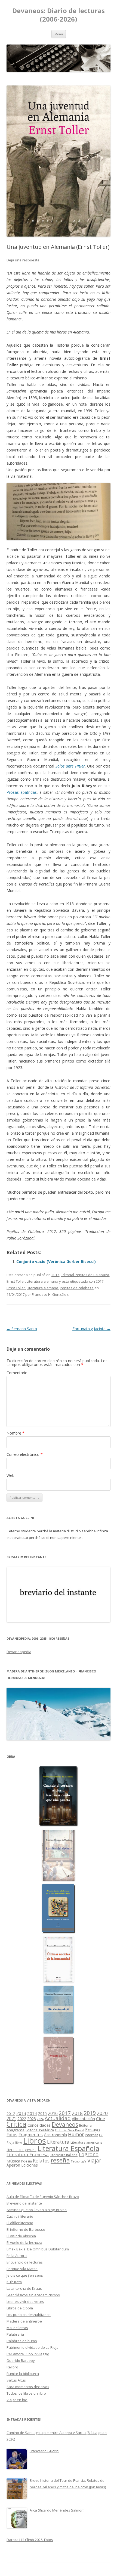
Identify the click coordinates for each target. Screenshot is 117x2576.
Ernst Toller (16, 1281)
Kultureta (14, 2282)
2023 (32, 2118)
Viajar (94, 2160)
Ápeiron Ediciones (22, 2165)
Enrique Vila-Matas (22, 2269)
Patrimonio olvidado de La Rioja (33, 2347)
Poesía (27, 2161)
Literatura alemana (42, 1281)
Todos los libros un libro (26, 2393)
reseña (60, 2160)
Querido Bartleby (21, 2360)
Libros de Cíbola (20, 2308)
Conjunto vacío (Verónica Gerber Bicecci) (56, 1262)
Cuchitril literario (20, 2216)
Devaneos (65, 2124)
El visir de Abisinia (21, 2236)
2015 (42, 2113)
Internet (91, 2135)
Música (13, 2161)
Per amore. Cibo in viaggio (28, 2354)
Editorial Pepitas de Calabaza (85, 1275)
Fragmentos (31, 2135)
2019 (90, 2113)
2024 (40, 2119)
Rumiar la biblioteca (23, 2374)
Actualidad (58, 2118)
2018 (77, 2113)
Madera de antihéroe (24, 2321)
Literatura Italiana (64, 2155)
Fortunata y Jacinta (91, 1329)
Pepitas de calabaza (77, 1288)
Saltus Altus (16, 2380)
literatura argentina (21, 2150)
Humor (76, 2134)
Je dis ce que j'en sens (25, 2275)
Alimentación (83, 2119)
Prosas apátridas (22, 792)
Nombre (16, 1433)
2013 (21, 2113)
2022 (22, 2118)
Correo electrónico (25, 1454)
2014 (32, 2113)
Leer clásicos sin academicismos (33, 2295)
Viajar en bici (17, 2400)
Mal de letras (17, 2328)
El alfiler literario (20, 2223)
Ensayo (93, 2130)
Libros (35, 2141)
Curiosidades (39, 2125)
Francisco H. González (50, 1294)
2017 (55, 1275)
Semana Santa (22, 1329)
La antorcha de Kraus (24, 2288)
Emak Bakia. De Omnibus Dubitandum (38, 2249)
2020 (102, 2113)
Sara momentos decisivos (28, 2387)
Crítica (16, 2124)
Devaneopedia (19, 1652)
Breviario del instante (24, 2203)
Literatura (58, 2142)
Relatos (41, 2161)
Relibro (12, 2367)
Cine (101, 2118)
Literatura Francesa (28, 2154)
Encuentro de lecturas (25, 2262)
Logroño (89, 2154)
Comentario (17, 1373)
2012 (11, 2114)
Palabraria (15, 2334)
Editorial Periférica (40, 2130)
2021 (11, 2119)
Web (10, 1475)
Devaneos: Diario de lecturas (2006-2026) (59, 15)
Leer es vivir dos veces (25, 2301)
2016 (53, 2113)
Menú (59, 34)
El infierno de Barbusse (26, 2229)
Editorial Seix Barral (70, 2130)
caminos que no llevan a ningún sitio (37, 2210)
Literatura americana (87, 2142)
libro (19, 2143)
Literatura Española (68, 2148)
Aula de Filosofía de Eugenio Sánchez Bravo (43, 2197)
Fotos (12, 2135)
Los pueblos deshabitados (29, 2315)
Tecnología (79, 2161)
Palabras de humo (22, 2341)
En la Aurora (17, 2256)
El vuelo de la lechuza (24, 2242)
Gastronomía (55, 2135)
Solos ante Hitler (70, 766)
